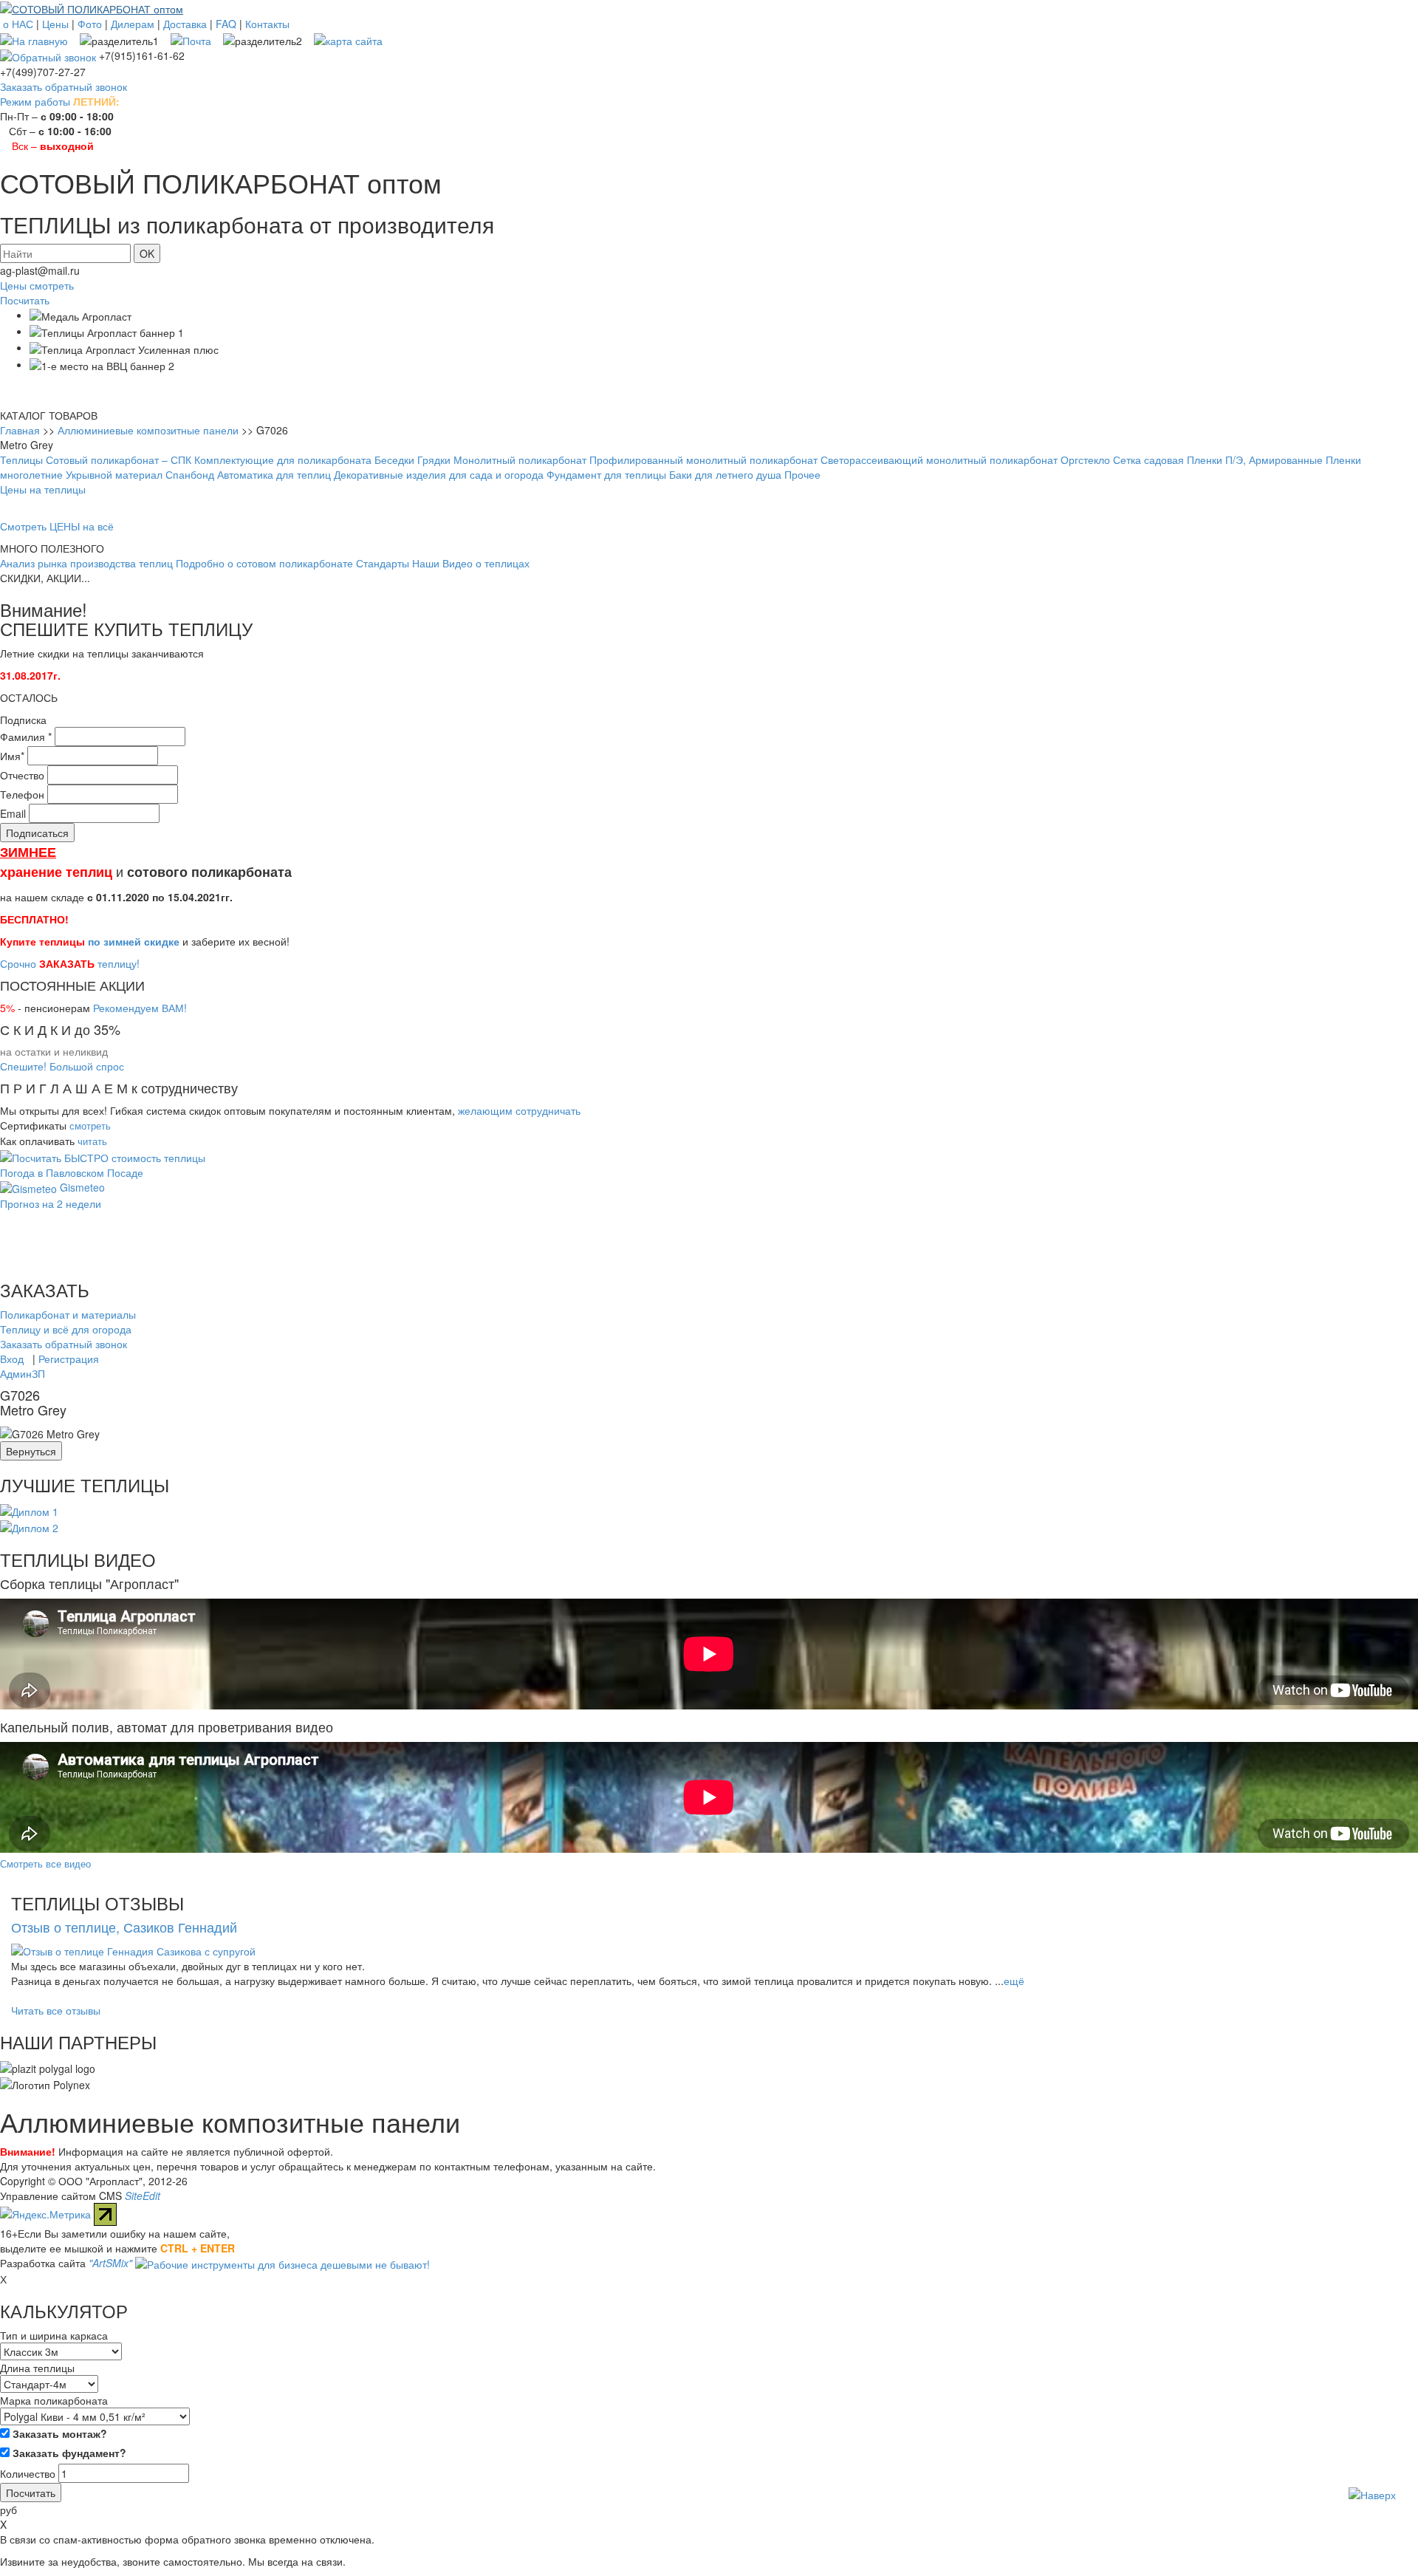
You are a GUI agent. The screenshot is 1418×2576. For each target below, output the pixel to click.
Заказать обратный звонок (64, 86)
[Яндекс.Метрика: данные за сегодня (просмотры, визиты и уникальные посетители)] (45, 2214)
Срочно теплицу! (70, 963)
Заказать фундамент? (68, 2453)
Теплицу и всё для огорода (66, 1329)
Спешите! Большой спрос (62, 1066)
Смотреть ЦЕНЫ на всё (57, 526)
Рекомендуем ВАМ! (140, 1008)
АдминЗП (23, 1373)
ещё (1014, 1981)
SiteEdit (143, 2196)
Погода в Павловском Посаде (72, 1172)
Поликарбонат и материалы (68, 1314)
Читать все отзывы (56, 2010)
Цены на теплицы (43, 489)
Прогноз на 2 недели (51, 1203)
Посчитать (25, 300)
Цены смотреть (37, 285)
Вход (12, 1359)
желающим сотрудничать (519, 1110)
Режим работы (35, 101)
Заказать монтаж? (58, 2433)
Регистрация (69, 1359)
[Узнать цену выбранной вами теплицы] (103, 1155)
